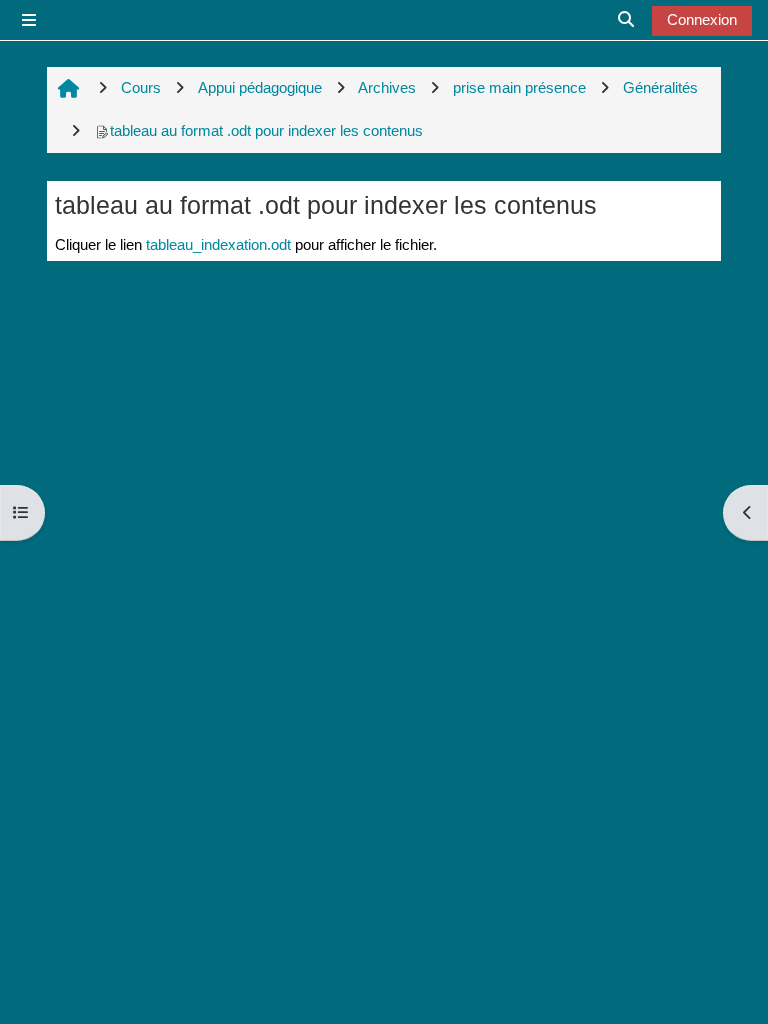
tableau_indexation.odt (218, 244)
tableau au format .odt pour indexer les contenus (266, 130)
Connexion (702, 19)
